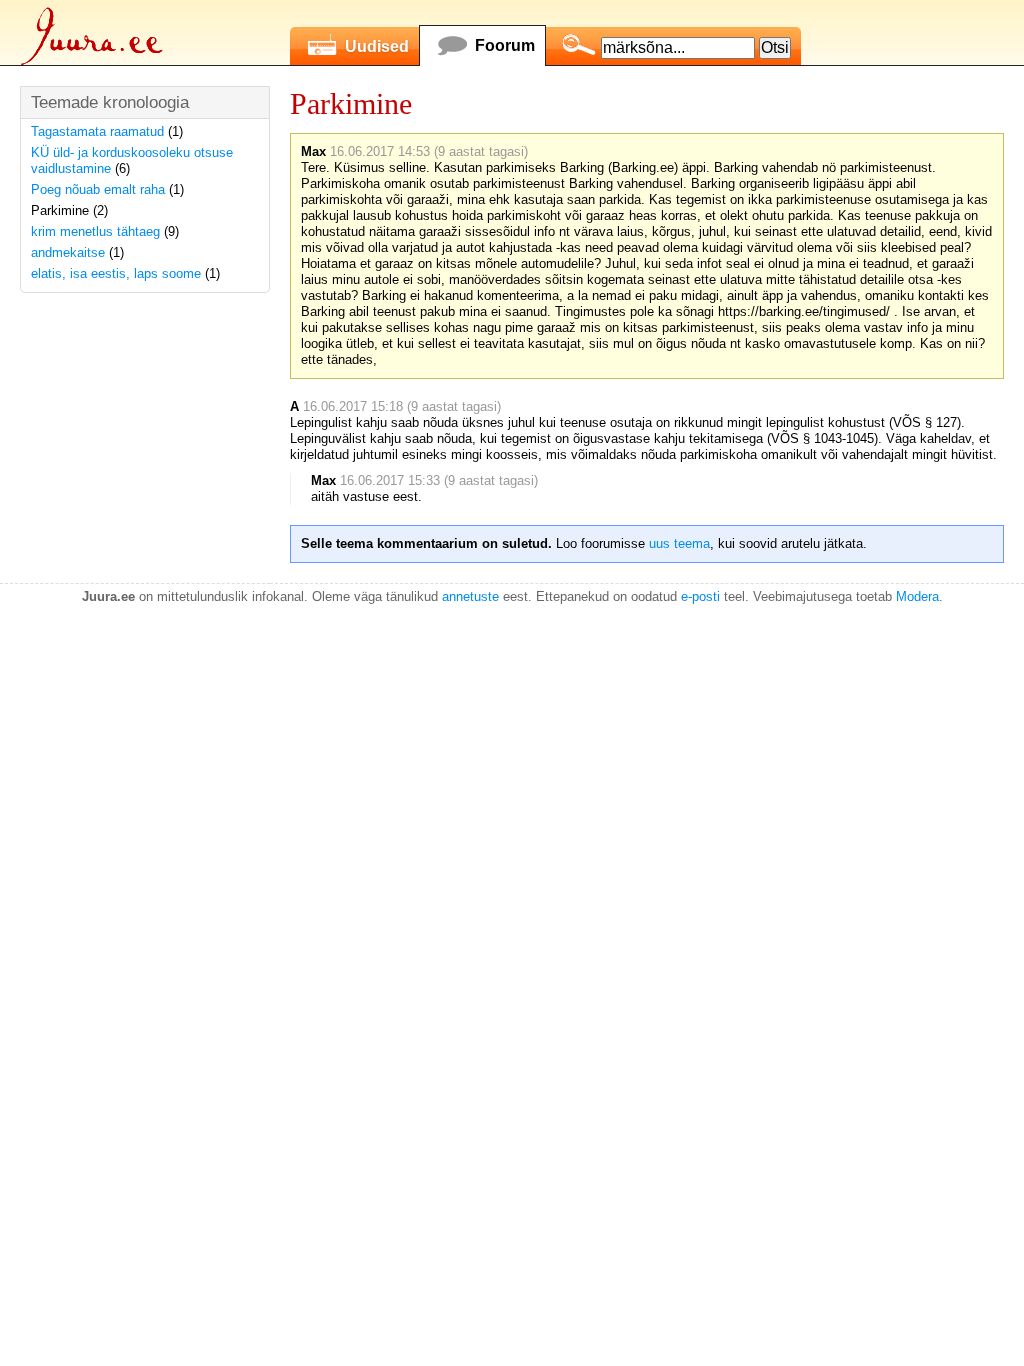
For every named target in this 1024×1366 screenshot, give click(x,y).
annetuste (470, 596)
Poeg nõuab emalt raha (98, 189)
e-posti (700, 596)
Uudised (377, 46)
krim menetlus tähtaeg (95, 231)
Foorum (505, 45)
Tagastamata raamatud (97, 131)
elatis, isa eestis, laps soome (116, 273)
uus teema (679, 543)
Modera (917, 596)
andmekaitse (68, 252)
